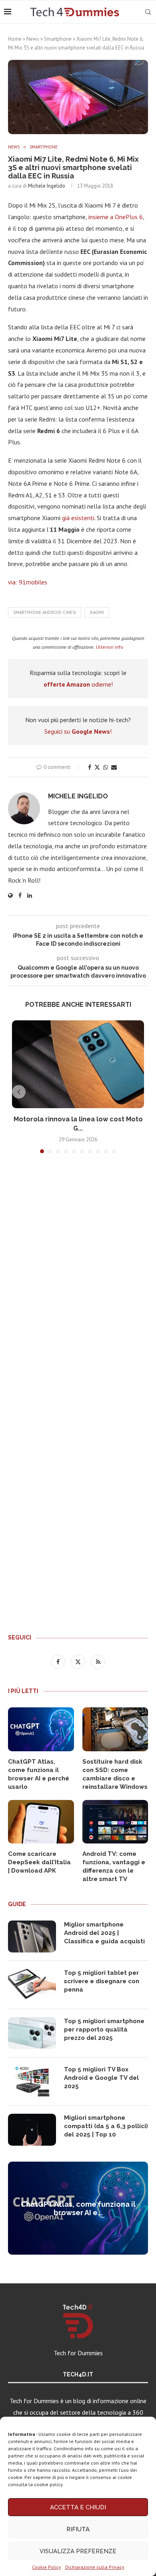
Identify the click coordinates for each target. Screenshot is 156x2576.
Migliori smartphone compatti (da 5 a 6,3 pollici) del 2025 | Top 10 (106, 2126)
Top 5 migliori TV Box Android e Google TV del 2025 (101, 2078)
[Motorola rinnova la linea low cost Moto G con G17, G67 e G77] (78, 1064)
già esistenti (78, 518)
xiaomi (97, 612)
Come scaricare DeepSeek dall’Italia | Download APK (39, 1862)
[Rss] (98, 1661)
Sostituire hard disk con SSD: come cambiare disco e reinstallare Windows (115, 1774)
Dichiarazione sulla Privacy (95, 2567)
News (33, 39)
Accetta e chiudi (78, 2507)
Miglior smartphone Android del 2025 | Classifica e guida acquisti (104, 1933)
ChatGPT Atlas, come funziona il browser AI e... (78, 2208)
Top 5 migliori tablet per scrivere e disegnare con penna (102, 1981)
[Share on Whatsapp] (106, 767)
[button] (19, 1092)
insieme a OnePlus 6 (116, 217)
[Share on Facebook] (90, 767)
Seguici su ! (78, 731)
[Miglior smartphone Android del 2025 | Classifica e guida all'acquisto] (32, 1936)
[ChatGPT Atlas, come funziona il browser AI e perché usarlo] (41, 1729)
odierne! (78, 684)
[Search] (148, 12)
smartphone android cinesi (45, 612)
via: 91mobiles (28, 582)
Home (15, 39)
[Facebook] (59, 1661)
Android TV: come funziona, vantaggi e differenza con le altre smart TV (114, 1866)
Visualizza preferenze (78, 2551)
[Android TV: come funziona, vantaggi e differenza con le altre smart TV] (115, 1822)
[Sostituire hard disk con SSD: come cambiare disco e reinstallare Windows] (115, 1729)
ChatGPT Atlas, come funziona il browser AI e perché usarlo (39, 1774)
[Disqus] (78, 1278)
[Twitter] (79, 1661)
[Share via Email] (114, 767)
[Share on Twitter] (97, 767)
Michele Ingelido (47, 186)
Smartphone (58, 39)
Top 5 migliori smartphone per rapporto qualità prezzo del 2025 (104, 2030)
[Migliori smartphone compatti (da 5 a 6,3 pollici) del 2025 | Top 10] (32, 2130)
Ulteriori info (110, 647)
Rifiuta (78, 2529)
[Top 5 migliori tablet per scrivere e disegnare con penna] (32, 1985)
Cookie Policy (47, 2567)
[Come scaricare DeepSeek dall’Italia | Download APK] (41, 1822)
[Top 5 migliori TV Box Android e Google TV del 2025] (32, 2081)
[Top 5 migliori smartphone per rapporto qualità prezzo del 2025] (32, 2033)
